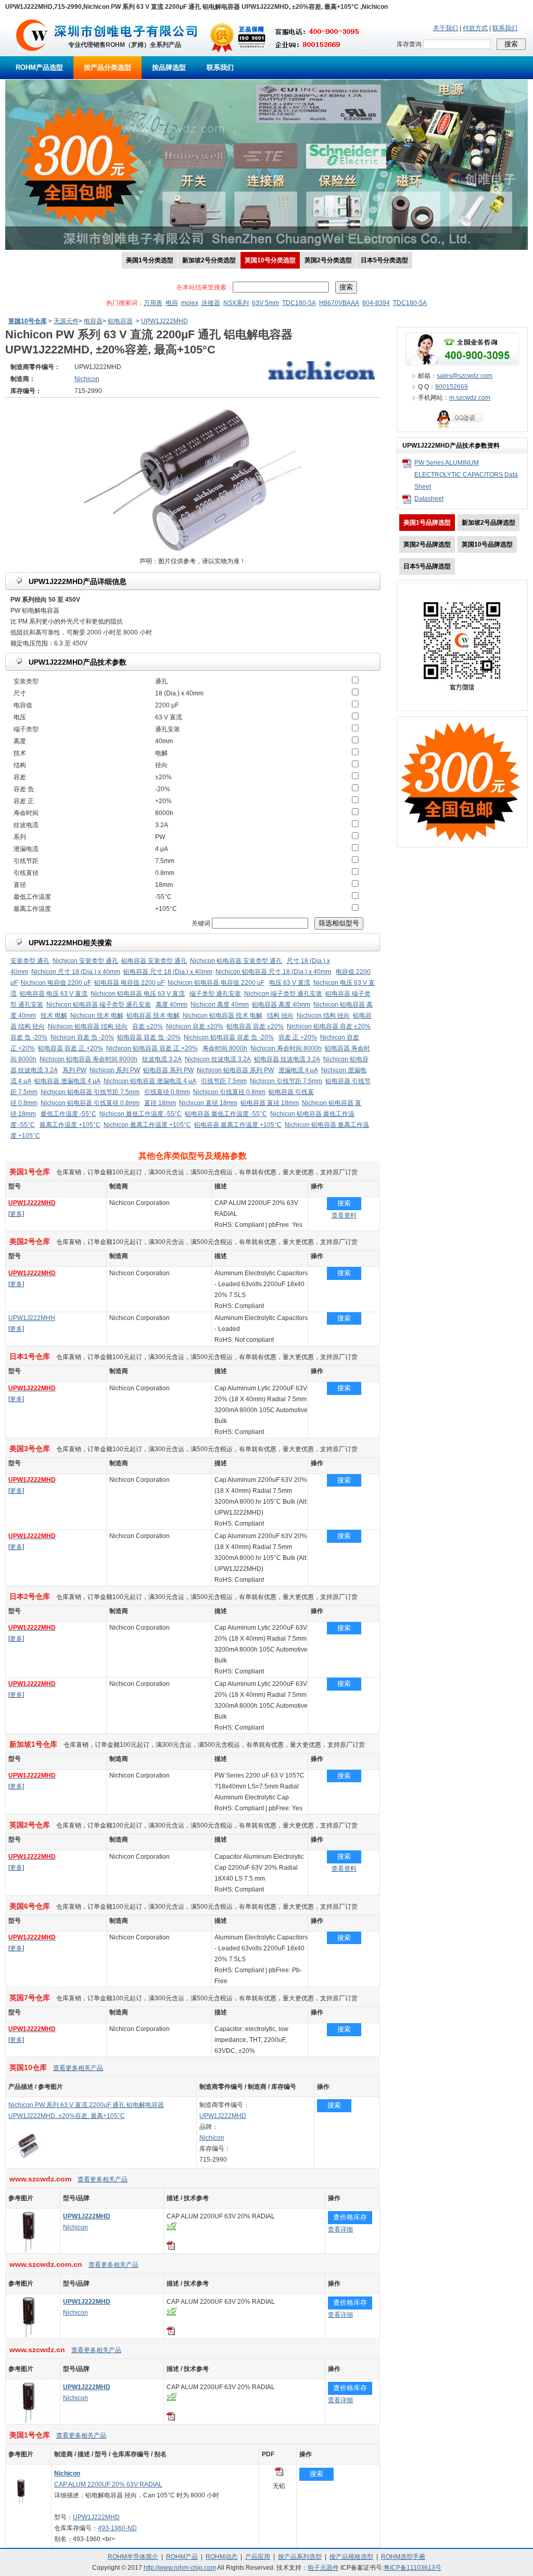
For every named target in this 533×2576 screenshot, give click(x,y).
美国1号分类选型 (150, 260)
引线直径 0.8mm (167, 1092)
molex (190, 303)
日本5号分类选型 (384, 260)
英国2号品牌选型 (427, 544)
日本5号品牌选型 (427, 566)
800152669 (452, 387)
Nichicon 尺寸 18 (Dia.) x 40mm (76, 972)
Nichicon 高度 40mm (220, 1005)
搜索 (344, 1203)
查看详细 (340, 2229)
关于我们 (446, 28)
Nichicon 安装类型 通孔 (85, 961)
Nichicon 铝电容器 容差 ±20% (329, 1026)
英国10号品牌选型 (487, 544)
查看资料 (344, 1215)
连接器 (211, 303)
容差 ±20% (148, 1026)
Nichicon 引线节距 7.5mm (286, 1081)
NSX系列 (236, 303)
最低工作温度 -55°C (68, 1114)
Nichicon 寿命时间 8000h (286, 1048)
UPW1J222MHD (164, 321)
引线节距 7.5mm (224, 1081)
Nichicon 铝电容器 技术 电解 (223, 1016)
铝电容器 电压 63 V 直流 (54, 994)
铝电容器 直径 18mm (270, 1103)
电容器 (93, 321)
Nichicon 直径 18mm (208, 1103)
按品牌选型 (169, 67)
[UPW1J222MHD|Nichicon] (29, 2251)
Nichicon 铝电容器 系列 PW (235, 1070)
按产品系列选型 (300, 2557)
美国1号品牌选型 (427, 523)
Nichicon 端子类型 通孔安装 (283, 994)
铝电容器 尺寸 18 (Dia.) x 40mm (168, 972)
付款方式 (475, 28)
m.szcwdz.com (470, 398)
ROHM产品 (182, 2557)
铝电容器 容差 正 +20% (71, 1048)
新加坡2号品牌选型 (488, 523)
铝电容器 (120, 321)
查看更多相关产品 (78, 2068)
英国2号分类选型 (328, 260)
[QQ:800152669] (462, 429)
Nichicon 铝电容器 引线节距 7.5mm (90, 1092)
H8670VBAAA (339, 303)
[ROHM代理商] (32, 54)
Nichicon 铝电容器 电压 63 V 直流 (138, 994)
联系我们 (505, 28)
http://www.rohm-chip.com (180, 2568)
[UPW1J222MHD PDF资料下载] (171, 2248)
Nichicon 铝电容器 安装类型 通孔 (236, 961)
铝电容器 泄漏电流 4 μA (67, 1081)
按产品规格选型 (351, 2557)
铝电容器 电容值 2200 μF (129, 983)
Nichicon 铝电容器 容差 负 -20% (229, 1037)
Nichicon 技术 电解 (97, 1016)
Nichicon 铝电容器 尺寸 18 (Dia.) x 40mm (273, 972)
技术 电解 (54, 1016)
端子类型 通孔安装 (215, 994)
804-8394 (376, 303)
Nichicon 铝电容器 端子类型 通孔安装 (99, 1005)
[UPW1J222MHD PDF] (279, 2473)
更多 (16, 1214)
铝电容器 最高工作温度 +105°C (238, 1125)
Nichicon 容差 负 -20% (82, 1037)
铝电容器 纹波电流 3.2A (287, 1059)
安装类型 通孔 (30, 961)
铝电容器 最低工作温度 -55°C (226, 1114)
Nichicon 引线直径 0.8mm (229, 1092)
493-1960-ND (117, 2528)
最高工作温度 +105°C (70, 1125)
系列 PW (74, 1070)
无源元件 (66, 321)
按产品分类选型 (107, 67)
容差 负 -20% (29, 1037)
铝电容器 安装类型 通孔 (154, 961)
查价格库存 (350, 2217)
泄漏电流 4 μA (298, 1070)
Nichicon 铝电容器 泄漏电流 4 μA (150, 1081)
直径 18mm (160, 1103)
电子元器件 (323, 2568)
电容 (172, 303)
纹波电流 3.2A (162, 1059)
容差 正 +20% (298, 1037)
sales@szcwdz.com (465, 376)
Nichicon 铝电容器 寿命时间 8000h (88, 1059)
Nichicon (212, 2138)
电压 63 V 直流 (290, 983)
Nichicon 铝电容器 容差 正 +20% (152, 1048)
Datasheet (429, 499)
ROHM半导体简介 (133, 2557)
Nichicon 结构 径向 (323, 1016)
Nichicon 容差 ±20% (195, 1026)
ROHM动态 (221, 2557)
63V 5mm (265, 303)
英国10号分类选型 (270, 260)
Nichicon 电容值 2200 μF (56, 983)
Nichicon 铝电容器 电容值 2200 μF (216, 983)
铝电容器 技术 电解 (153, 1016)
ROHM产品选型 (39, 67)
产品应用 (258, 2557)
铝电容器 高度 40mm (281, 1005)
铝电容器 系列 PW (168, 1070)
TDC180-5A (299, 303)
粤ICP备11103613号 (413, 2568)
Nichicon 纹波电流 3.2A (218, 1059)
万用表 (153, 303)
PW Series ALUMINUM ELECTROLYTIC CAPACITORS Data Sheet (466, 475)
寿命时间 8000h (225, 1048)
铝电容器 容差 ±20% (255, 1026)
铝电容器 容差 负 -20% (149, 1037)
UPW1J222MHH (32, 1318)
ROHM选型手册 (403, 2557)
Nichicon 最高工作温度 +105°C (147, 1125)
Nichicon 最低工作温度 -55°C (141, 1114)
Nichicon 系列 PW (115, 1070)
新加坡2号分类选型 (209, 260)
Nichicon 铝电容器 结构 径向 (88, 1026)
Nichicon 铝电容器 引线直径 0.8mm (90, 1103)
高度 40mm (172, 1005)
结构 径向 (280, 1016)
